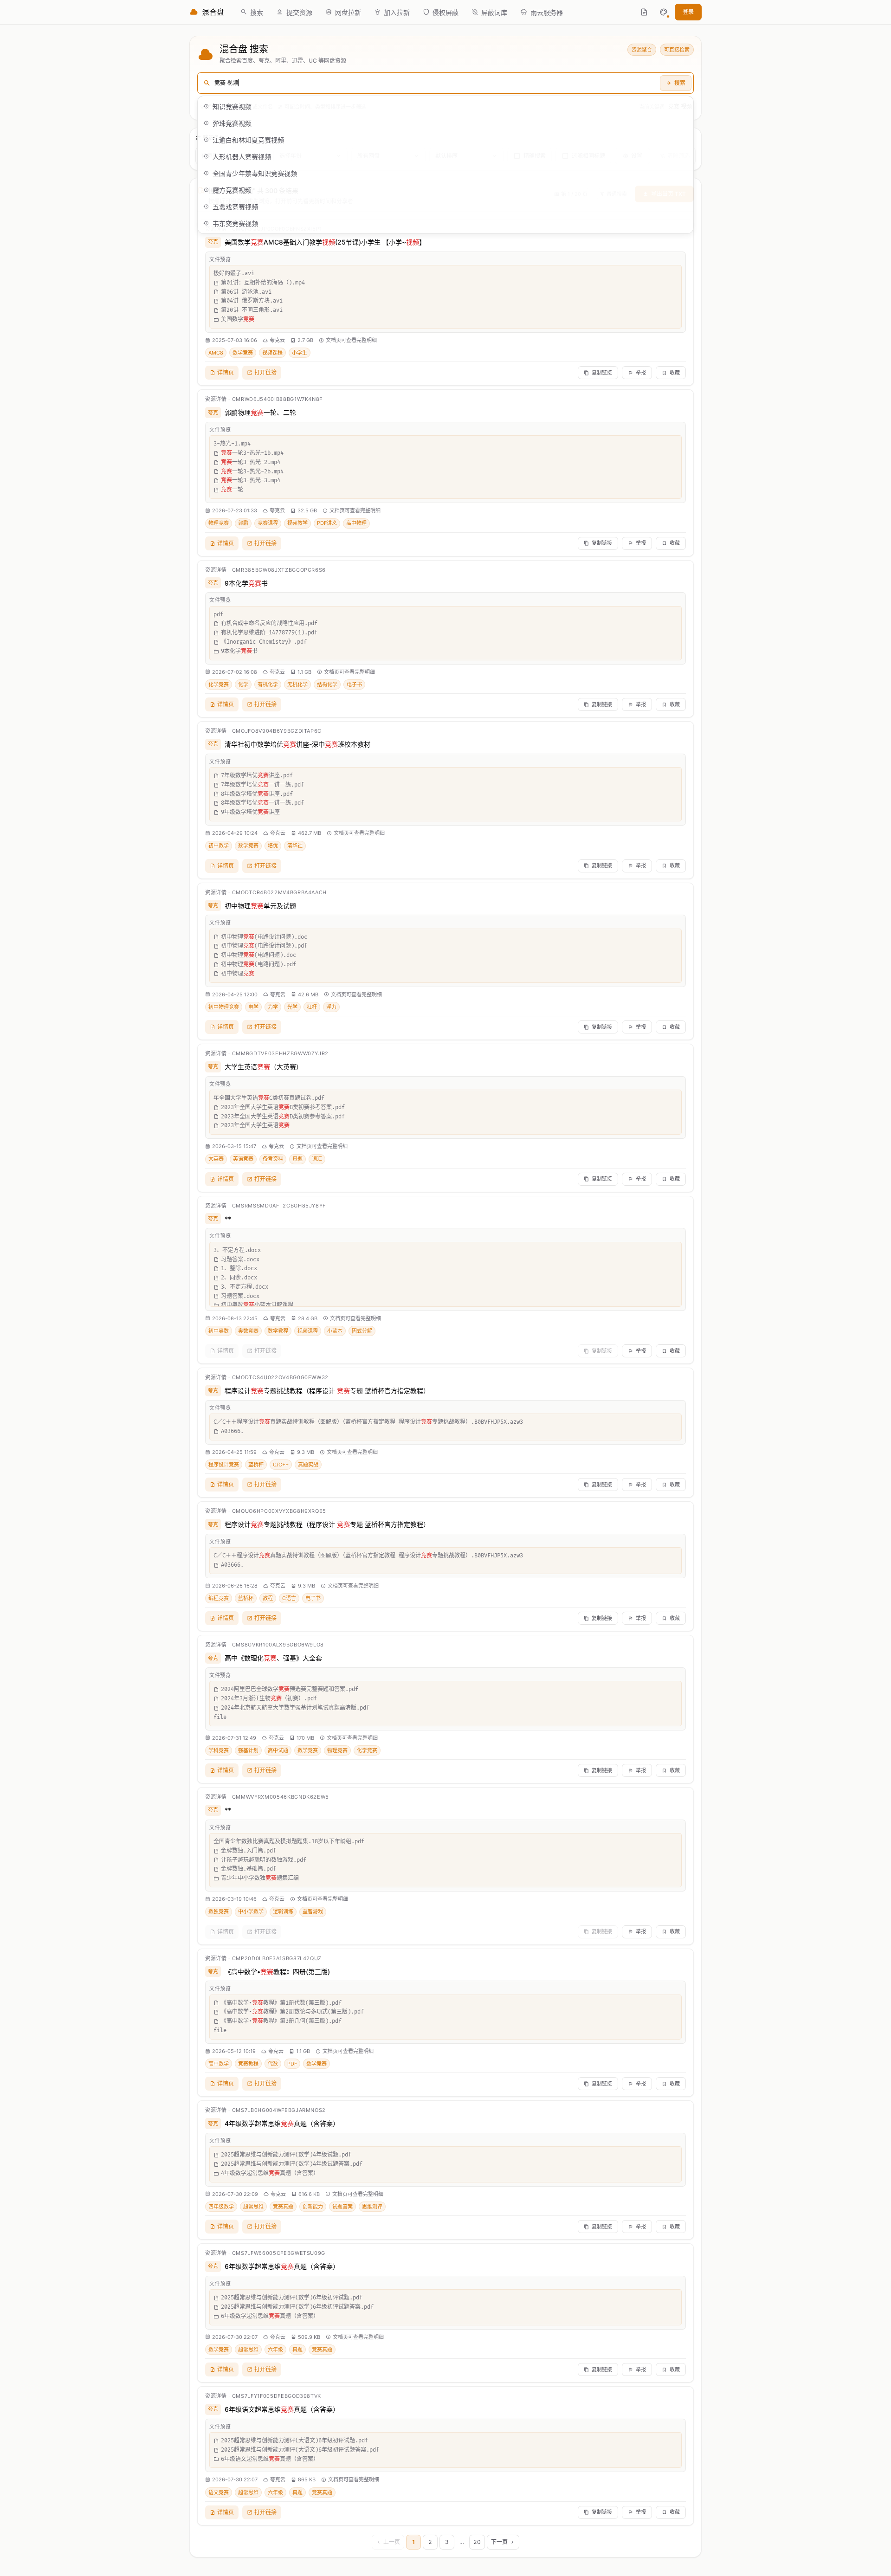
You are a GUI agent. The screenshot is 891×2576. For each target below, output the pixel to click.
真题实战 (308, 1465)
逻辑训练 (283, 1911)
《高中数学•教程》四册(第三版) (277, 1972)
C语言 (289, 1598)
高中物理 (356, 523)
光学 (292, 1007)
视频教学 (297, 523)
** (228, 1219)
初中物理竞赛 (224, 1007)
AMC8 (216, 353)
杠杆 (312, 1007)
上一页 (392, 2542)
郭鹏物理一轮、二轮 (260, 412)
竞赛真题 (283, 2207)
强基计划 (248, 1750)
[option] (445, 106)
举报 (641, 373)
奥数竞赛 (248, 1331)
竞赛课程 (268, 523)
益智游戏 (313, 1911)
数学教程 (278, 1331)
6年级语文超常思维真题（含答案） (282, 2409)
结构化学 (327, 684)
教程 (268, 1598)
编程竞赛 (219, 1598)
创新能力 (313, 2207)
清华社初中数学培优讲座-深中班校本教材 (297, 744)
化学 (243, 684)
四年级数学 (221, 2207)
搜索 (680, 83)
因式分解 (362, 1331)
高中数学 (219, 2064)
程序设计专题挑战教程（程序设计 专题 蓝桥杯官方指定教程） (327, 1391)
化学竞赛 (219, 684)
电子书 (354, 684)
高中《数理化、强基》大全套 (273, 1658)
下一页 (499, 2542)
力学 (273, 1007)
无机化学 (297, 684)
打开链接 (265, 372)
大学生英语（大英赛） (264, 1067)
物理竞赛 (219, 523)
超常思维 (253, 2207)
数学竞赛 (243, 353)
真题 (297, 1159)
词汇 (317, 1159)
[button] (664, 12)
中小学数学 (251, 1911)
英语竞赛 (243, 1159)
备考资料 (273, 1159)
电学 (253, 1007)
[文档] (644, 12)
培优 (273, 846)
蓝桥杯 (256, 1465)
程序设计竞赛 (224, 1465)
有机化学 (268, 684)
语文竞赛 (219, 2492)
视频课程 (272, 353)
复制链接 (602, 373)
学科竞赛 (219, 1750)
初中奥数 (219, 1331)
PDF (292, 2064)
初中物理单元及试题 (260, 906)
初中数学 (219, 846)
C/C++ (281, 1465)
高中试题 (278, 1750)
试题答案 (342, 2207)
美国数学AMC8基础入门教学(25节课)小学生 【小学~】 (325, 242)
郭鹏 (243, 523)
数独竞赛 (219, 1911)
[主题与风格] (664, 12)
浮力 (331, 1007)
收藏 (675, 373)
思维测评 (372, 2207)
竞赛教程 (248, 2064)
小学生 (300, 353)
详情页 (226, 372)
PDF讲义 (327, 523)
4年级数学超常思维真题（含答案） (282, 2123)
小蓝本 (335, 1331)
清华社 (295, 846)
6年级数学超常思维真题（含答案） (282, 2266)
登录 (688, 12)
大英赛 (216, 1159)
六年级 (275, 2350)
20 (477, 2542)
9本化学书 (246, 583)
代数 (273, 2064)
